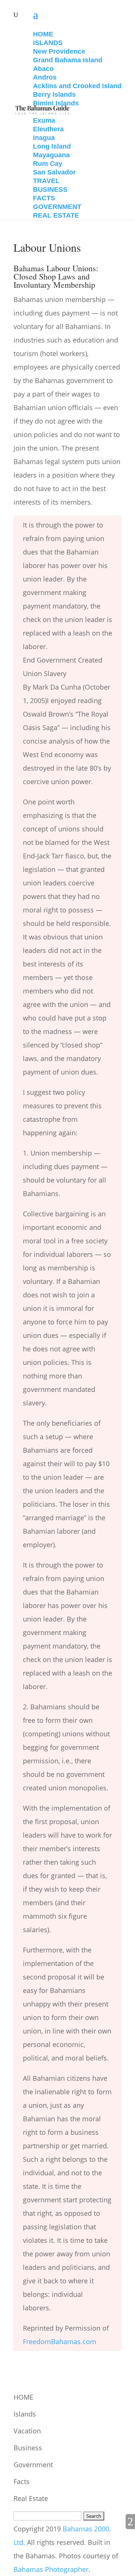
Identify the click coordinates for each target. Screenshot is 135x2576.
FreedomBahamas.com (60, 2342)
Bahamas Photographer (51, 2569)
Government (33, 2465)
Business (28, 2448)
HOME (23, 2397)
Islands (25, 2414)
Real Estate (31, 2498)
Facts (22, 2481)
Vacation (27, 2431)
